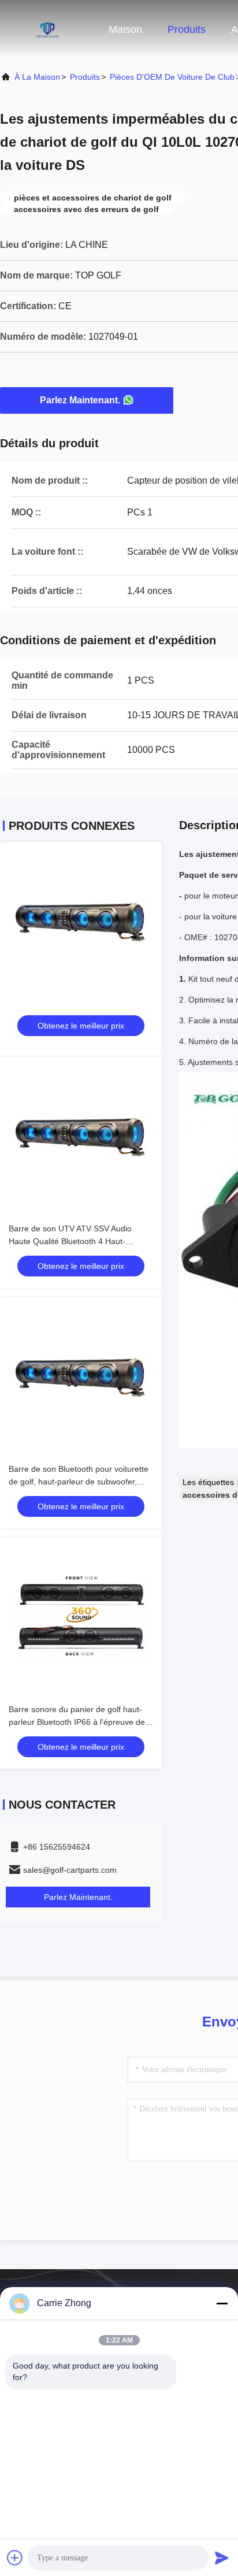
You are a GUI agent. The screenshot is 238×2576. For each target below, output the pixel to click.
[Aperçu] (46, 29)
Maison (125, 29)
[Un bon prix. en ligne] (81, 923)
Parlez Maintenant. (80, 400)
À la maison (37, 77)
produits (85, 77)
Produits (187, 29)
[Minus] (222, 2303)
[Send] (222, 2558)
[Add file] (15, 2558)
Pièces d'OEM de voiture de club (172, 77)
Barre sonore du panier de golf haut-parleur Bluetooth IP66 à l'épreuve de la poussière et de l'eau (77, 1722)
